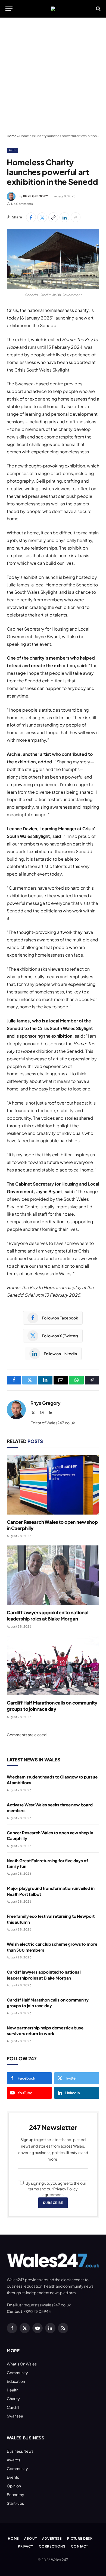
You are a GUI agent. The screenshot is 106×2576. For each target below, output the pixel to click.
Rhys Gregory (35, 196)
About (30, 2538)
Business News (20, 2451)
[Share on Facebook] (31, 217)
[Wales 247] (53, 9)
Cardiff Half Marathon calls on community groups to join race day (52, 1706)
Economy (15, 2494)
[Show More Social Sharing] (76, 217)
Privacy (26, 2546)
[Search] (98, 9)
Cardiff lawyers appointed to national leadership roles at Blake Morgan (48, 1615)
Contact (79, 2546)
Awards (13, 2460)
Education (16, 2381)
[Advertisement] (53, 76)
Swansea (15, 2416)
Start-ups (15, 2503)
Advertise (52, 2538)
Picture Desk (80, 2538)
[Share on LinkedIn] (64, 217)
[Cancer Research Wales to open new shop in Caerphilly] (53, 1485)
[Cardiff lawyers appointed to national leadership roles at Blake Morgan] (53, 1575)
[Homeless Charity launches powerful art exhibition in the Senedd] (53, 259)
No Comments (22, 204)
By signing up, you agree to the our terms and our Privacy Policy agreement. (56, 2189)
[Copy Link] (53, 217)
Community (17, 2372)
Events (13, 2477)
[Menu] (9, 9)
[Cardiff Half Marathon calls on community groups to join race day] (53, 1666)
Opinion (14, 2486)
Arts (12, 150)
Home (12, 136)
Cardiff (13, 2407)
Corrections (52, 2546)
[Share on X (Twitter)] (42, 217)
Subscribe (53, 2203)
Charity (13, 2399)
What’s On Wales (22, 2364)
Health (13, 2390)
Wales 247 (59, 2560)
